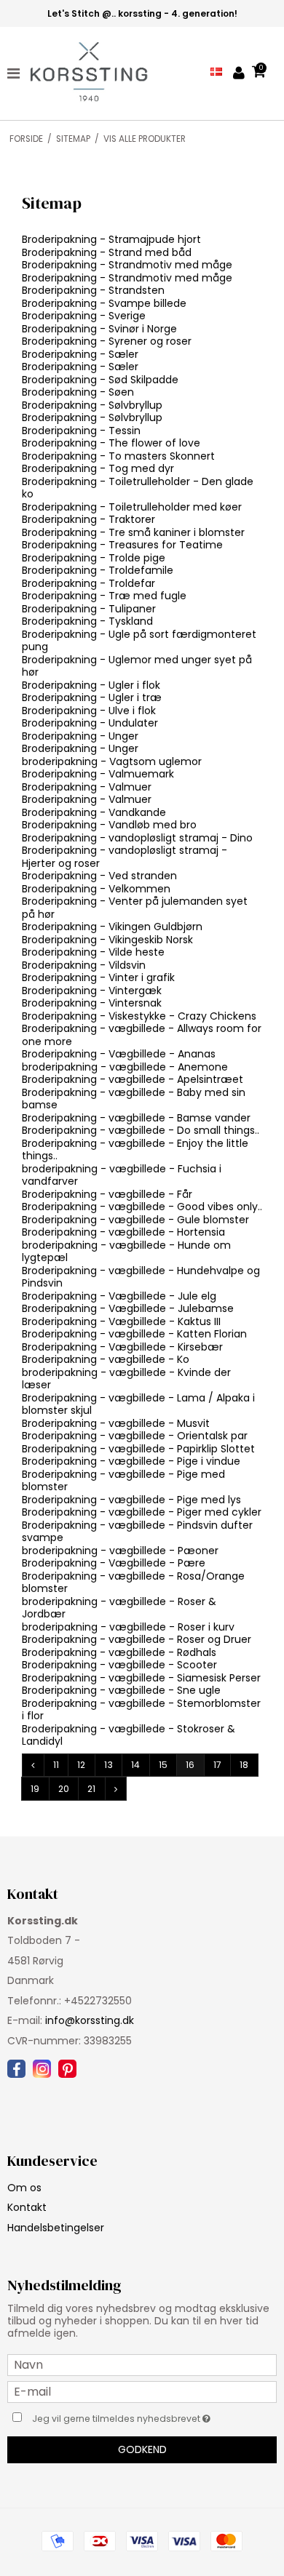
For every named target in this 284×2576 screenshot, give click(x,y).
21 (91, 1789)
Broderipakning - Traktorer (88, 519)
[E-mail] (142, 2391)
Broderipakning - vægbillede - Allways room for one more (142, 1035)
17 (217, 1765)
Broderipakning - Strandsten (93, 290)
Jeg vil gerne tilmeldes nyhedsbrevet (131, 2417)
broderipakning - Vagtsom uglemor (112, 761)
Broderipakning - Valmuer (87, 787)
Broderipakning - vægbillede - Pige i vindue (131, 1461)
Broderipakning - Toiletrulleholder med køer (132, 507)
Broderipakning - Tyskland (87, 621)
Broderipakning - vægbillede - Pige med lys (131, 1500)
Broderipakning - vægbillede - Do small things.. (141, 1130)
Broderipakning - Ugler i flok (91, 685)
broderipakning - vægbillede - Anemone (125, 1067)
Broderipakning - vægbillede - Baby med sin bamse (134, 1099)
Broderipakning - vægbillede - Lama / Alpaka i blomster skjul (138, 1404)
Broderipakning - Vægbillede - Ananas (119, 1054)
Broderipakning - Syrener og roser (107, 341)
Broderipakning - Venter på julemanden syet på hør (135, 908)
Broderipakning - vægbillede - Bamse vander (136, 1118)
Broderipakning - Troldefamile (98, 570)
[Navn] (142, 2364)
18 (244, 1765)
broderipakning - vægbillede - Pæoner (120, 1551)
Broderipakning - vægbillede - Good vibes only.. (142, 1207)
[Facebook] (16, 2069)
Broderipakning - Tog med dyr (98, 468)
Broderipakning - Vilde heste (93, 952)
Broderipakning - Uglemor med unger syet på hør (137, 666)
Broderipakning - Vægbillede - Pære (114, 1563)
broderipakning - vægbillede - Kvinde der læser (126, 1379)
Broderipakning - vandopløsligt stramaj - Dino (137, 838)
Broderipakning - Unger (80, 736)
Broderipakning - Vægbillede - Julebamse (128, 1308)
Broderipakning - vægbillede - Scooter (119, 1665)
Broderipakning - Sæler (80, 354)
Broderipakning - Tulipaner (89, 609)
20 (64, 1789)
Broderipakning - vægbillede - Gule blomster (135, 1220)
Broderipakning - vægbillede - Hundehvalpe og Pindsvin (141, 1277)
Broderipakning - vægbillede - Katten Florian (134, 1334)
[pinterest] (67, 2069)
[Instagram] (42, 2069)
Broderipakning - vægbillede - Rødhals (119, 1652)
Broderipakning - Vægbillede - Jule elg (119, 1296)
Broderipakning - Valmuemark (98, 774)
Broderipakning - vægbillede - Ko (106, 1359)
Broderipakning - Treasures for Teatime (122, 545)
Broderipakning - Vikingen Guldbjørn (112, 927)
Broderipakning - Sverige (84, 316)
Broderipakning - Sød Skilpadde (100, 380)
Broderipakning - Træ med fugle (104, 596)
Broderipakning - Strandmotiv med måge (127, 265)
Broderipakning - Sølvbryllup (92, 405)
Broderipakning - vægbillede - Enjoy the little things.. (135, 1150)
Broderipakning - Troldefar (88, 583)
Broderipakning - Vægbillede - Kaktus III (121, 1321)
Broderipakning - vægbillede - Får (107, 1194)
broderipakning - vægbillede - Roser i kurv (128, 1627)
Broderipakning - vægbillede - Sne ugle (121, 1690)
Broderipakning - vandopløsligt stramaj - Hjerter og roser (125, 857)
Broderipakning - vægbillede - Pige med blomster (123, 1481)
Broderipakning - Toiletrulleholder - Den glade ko (138, 488)
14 (135, 1765)
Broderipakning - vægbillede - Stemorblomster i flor (141, 1710)
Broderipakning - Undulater (90, 723)
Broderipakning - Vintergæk (92, 991)
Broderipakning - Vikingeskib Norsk (107, 940)
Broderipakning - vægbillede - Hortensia (123, 1232)
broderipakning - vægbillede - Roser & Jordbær (119, 1608)
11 (56, 1765)
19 (35, 1789)
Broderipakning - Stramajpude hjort (111, 239)
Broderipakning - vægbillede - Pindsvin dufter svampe (137, 1532)
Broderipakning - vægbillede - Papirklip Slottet (138, 1449)
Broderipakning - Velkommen (96, 889)
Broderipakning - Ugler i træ (92, 697)
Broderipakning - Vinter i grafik (98, 977)
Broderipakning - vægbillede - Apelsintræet (133, 1079)
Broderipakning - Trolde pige (94, 558)
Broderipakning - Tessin (81, 431)
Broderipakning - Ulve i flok (89, 711)
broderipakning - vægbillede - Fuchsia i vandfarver (122, 1175)
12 (81, 1765)
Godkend (142, 2449)
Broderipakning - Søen (78, 392)
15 (163, 1765)
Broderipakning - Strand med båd (107, 252)
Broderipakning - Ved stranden (99, 876)
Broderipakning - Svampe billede (104, 303)
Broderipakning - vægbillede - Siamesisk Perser (141, 1678)
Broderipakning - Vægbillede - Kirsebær (122, 1347)
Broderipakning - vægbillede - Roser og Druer (137, 1639)
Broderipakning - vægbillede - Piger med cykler (142, 1512)
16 (190, 1765)
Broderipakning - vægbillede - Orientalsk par (135, 1436)
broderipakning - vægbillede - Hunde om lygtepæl (126, 1252)
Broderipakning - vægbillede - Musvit (116, 1423)
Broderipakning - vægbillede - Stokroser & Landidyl (129, 1735)
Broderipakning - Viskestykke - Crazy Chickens (139, 1016)
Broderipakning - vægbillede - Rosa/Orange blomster (133, 1583)
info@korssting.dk (90, 2020)
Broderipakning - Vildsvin (84, 965)
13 (109, 1765)
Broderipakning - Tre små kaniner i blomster (133, 532)
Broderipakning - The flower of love (111, 443)
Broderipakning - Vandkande (94, 812)
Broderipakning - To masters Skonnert (118, 456)
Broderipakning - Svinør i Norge (99, 329)
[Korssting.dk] (83, 73)
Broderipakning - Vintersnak (92, 1003)
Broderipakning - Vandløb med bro (109, 825)
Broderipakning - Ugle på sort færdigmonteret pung (139, 641)
